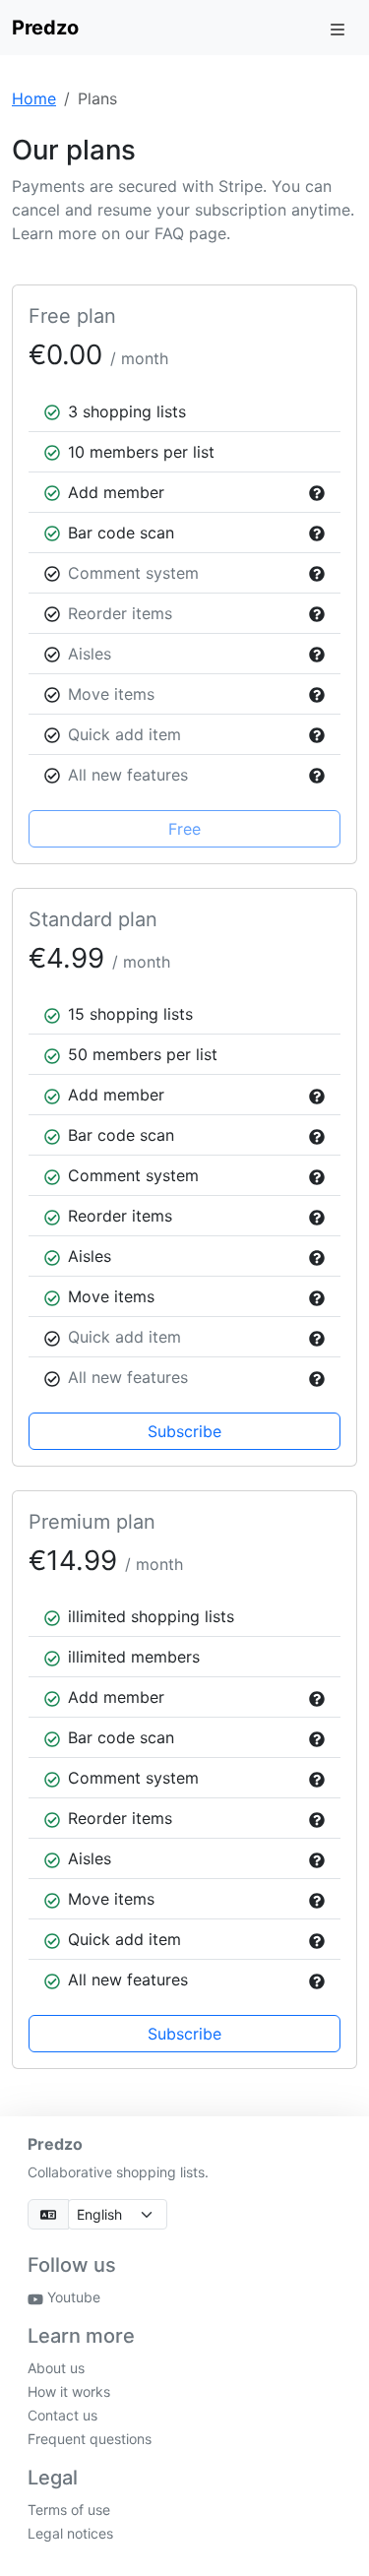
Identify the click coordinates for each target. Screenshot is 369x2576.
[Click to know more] (313, 492)
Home (34, 98)
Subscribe (184, 1431)
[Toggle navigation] (338, 28)
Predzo (45, 28)
